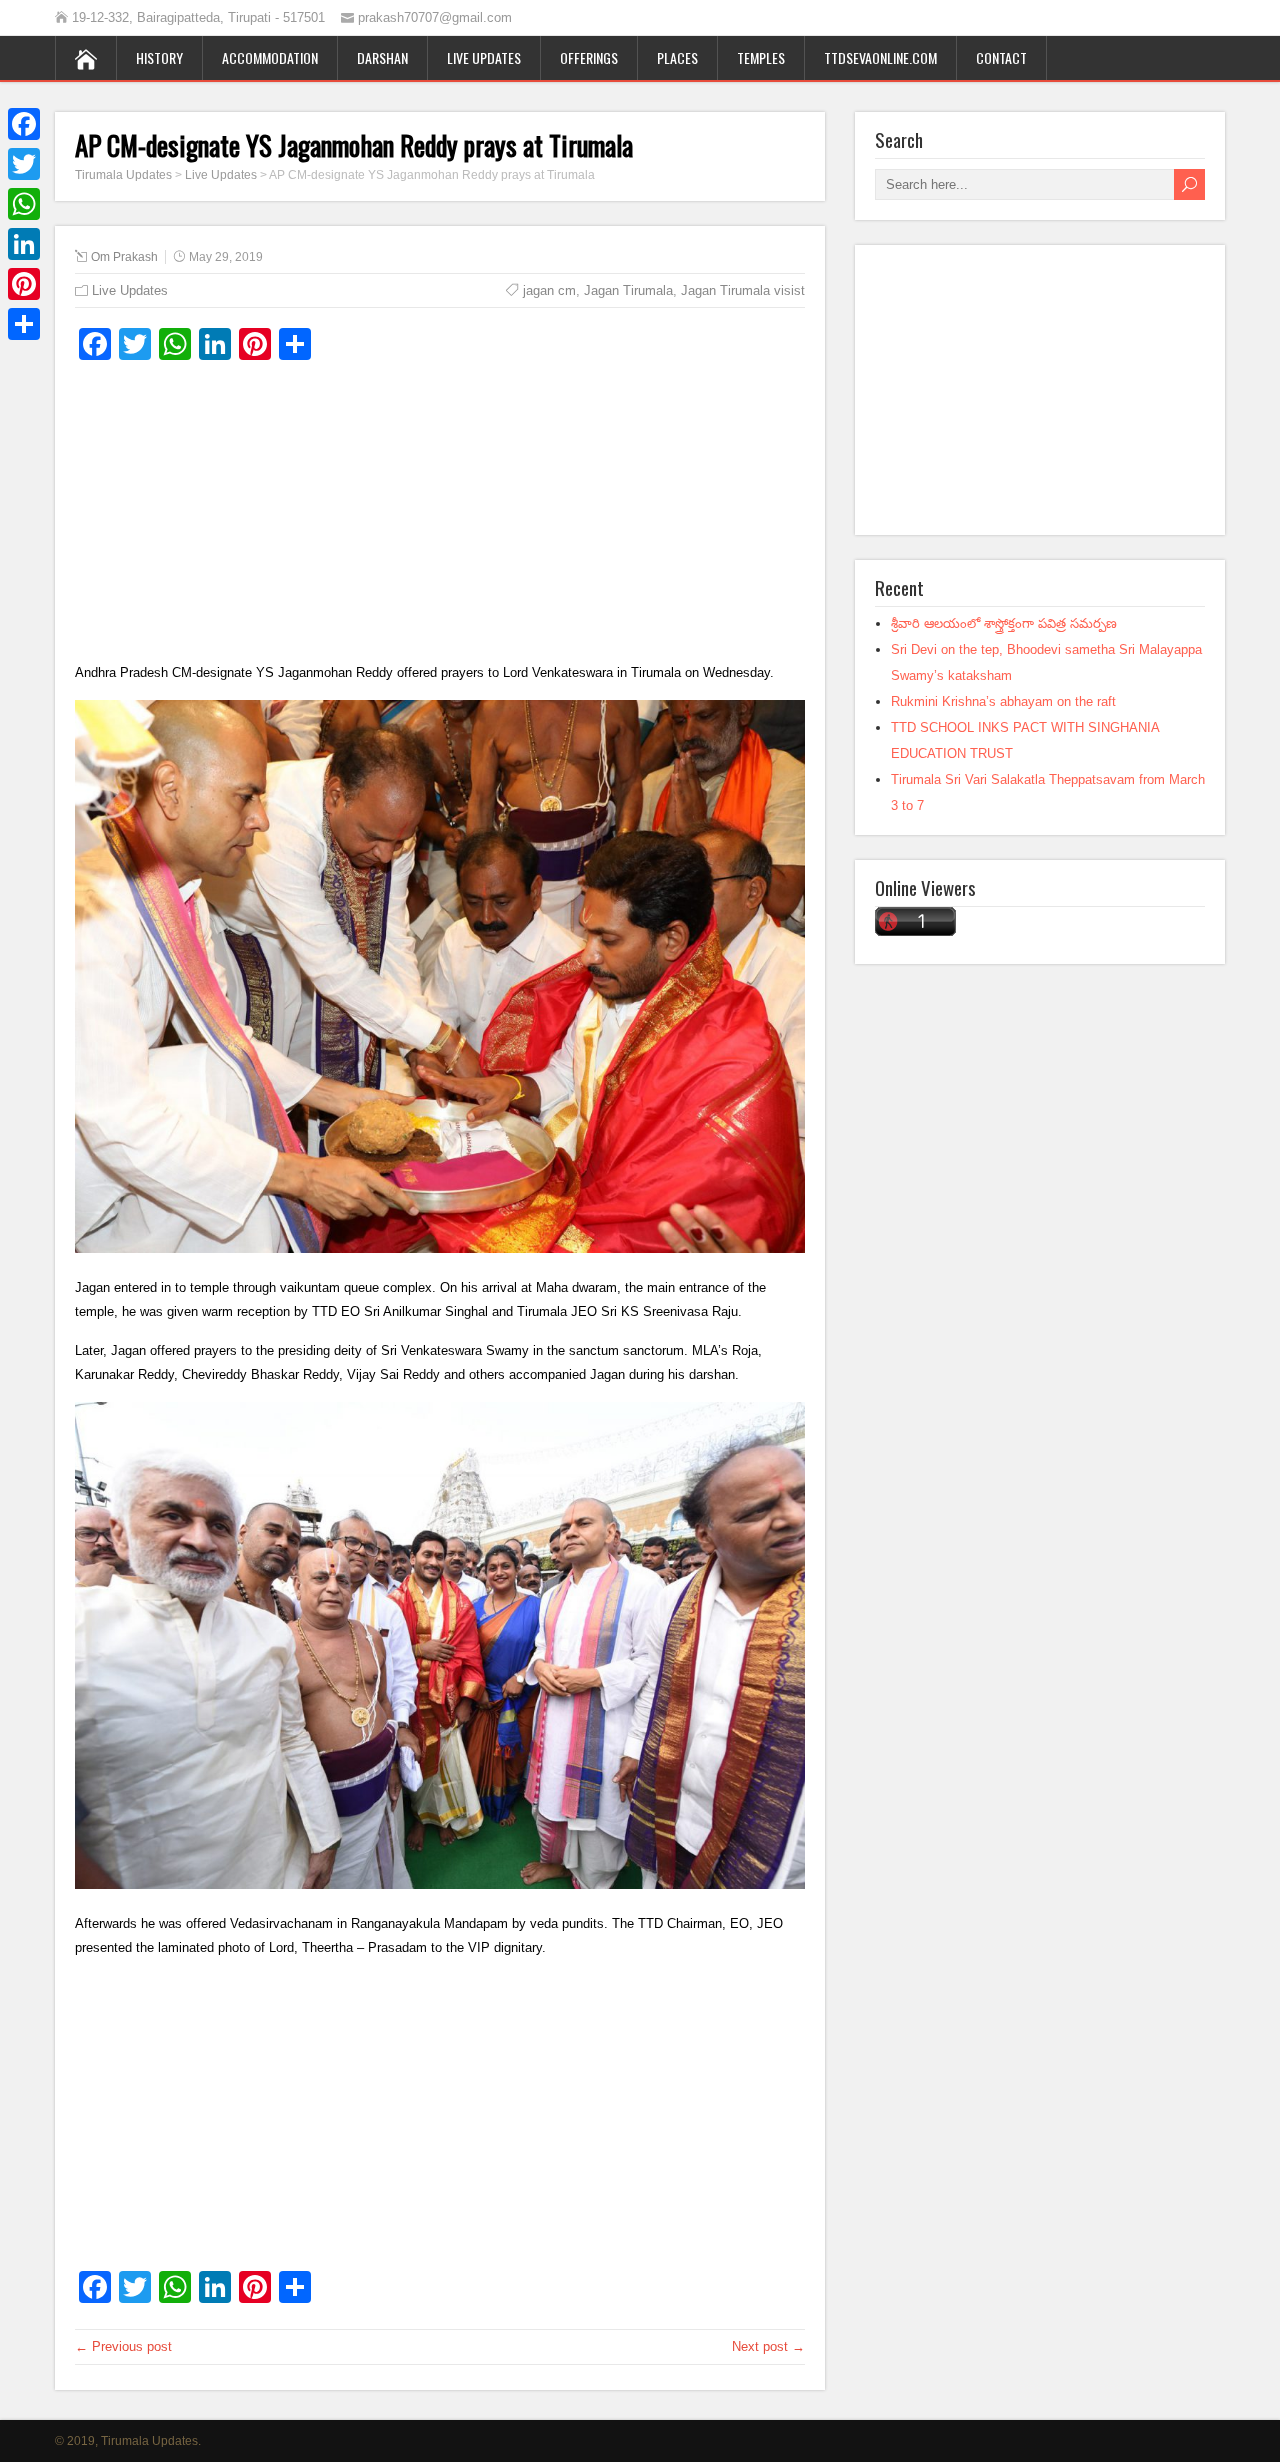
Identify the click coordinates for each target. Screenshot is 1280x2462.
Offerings (589, 57)
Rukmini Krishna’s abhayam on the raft (1003, 701)
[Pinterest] (24, 284)
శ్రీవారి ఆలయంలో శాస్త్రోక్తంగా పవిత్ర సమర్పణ (1004, 623)
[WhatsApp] (24, 204)
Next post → (768, 2346)
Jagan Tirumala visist (743, 290)
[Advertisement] (440, 521)
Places (677, 57)
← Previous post (123, 2346)
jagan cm (549, 290)
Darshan (382, 57)
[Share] (24, 324)
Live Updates (484, 57)
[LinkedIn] (24, 244)
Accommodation (270, 57)
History (159, 57)
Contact (1001, 57)
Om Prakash (124, 257)
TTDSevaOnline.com (880, 57)
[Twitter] (24, 164)
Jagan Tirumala (628, 290)
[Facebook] (24, 124)
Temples (761, 57)
